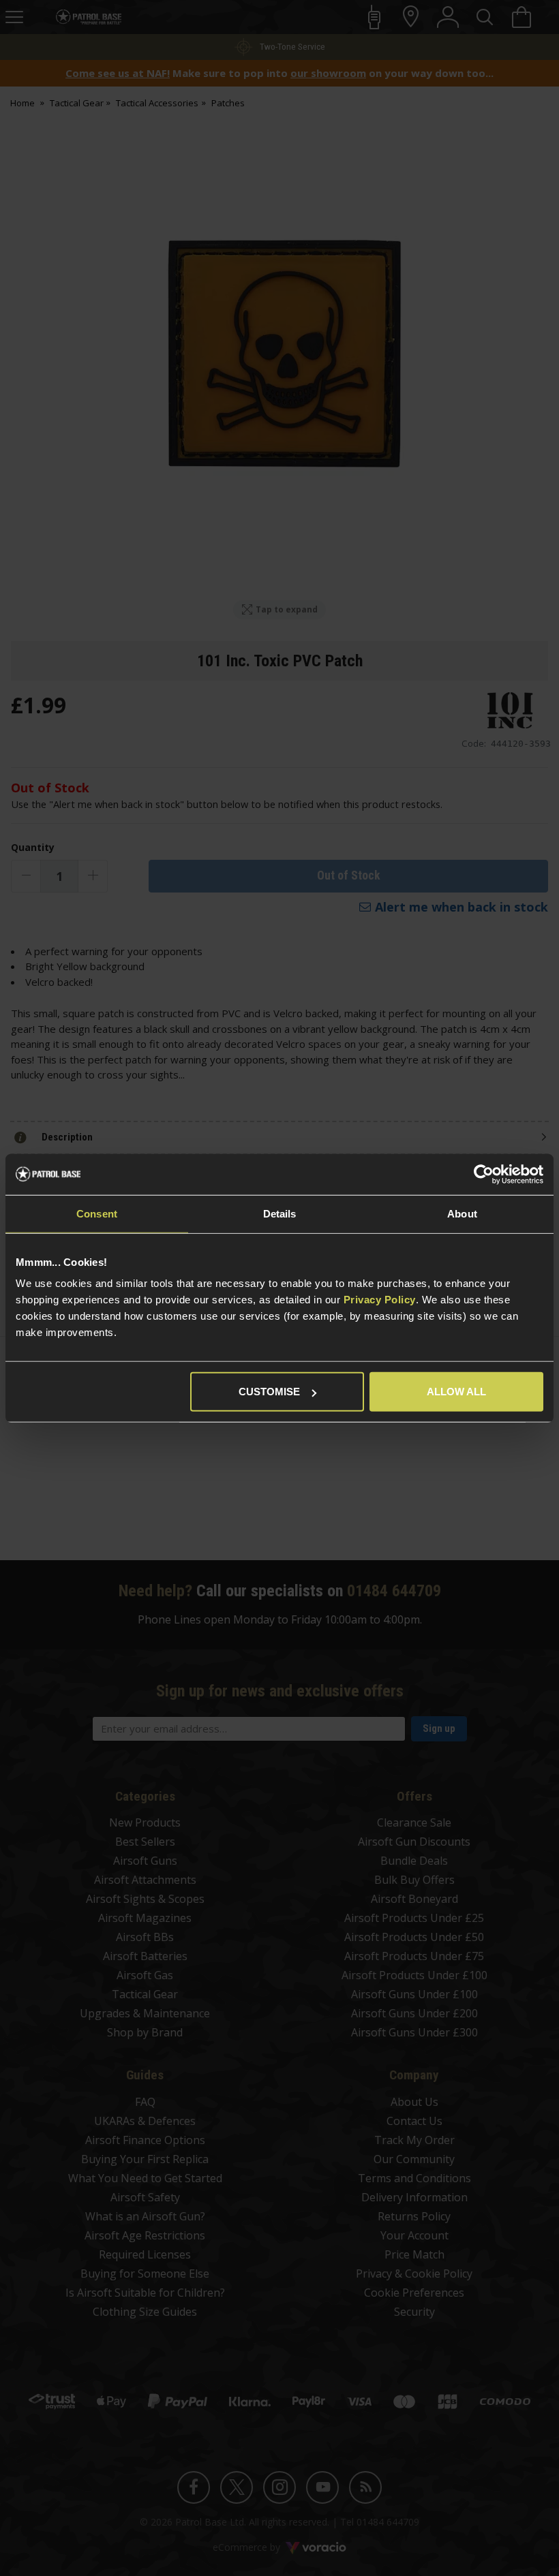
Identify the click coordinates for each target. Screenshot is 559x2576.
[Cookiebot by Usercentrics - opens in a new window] (484, 1174)
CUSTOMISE (269, 1392)
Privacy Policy (380, 1300)
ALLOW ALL (456, 1392)
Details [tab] (280, 1213)
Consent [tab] (97, 1213)
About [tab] (462, 1213)
